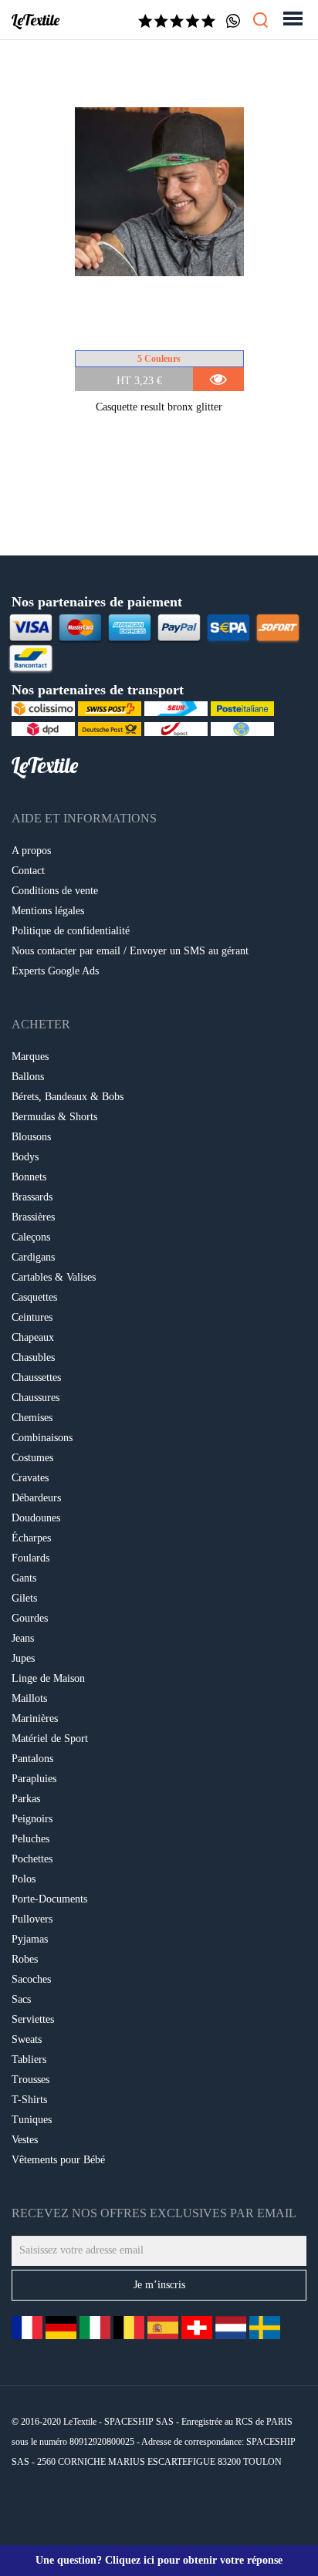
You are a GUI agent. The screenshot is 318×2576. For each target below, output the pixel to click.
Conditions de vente (55, 891)
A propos (31, 851)
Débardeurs (36, 1498)
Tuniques (32, 2120)
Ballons (28, 1077)
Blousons (31, 1137)
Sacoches (31, 1979)
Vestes (25, 2140)
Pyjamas (30, 1939)
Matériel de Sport (50, 1739)
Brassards (32, 1197)
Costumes (32, 1458)
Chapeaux (33, 1337)
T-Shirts (29, 2100)
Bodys (25, 1157)
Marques (30, 1057)
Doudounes (36, 1518)
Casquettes (34, 1297)
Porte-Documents (49, 1899)
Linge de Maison (48, 1678)
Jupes (23, 1658)
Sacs (21, 1999)
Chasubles (33, 1357)
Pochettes (32, 1859)
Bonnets (29, 1177)
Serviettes (33, 2019)
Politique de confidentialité (71, 931)
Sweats (27, 2039)
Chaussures (36, 1398)
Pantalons (32, 1759)
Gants (24, 1578)
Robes (25, 1959)
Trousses (30, 2080)
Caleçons (31, 1237)
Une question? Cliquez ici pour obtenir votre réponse (159, 2560)
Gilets (24, 1598)
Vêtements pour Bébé (58, 2160)
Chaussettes (36, 1377)
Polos (24, 1879)
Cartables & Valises (54, 1277)
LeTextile (36, 20)
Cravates (30, 1478)
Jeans (23, 1638)
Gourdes (30, 1618)
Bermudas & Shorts (54, 1117)
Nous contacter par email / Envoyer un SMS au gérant (130, 951)
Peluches (30, 1839)
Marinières (35, 1718)
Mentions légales (48, 911)
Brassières (33, 1217)
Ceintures (32, 1317)
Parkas (26, 1799)
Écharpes (31, 1538)
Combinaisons (42, 1438)
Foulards (30, 1558)
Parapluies (34, 1779)
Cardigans (33, 1257)
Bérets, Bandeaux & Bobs (68, 1097)
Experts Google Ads (55, 971)
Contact (28, 871)
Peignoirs (32, 1819)
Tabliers (29, 2059)
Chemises (32, 1418)
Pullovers (32, 1919)
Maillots (29, 1698)
